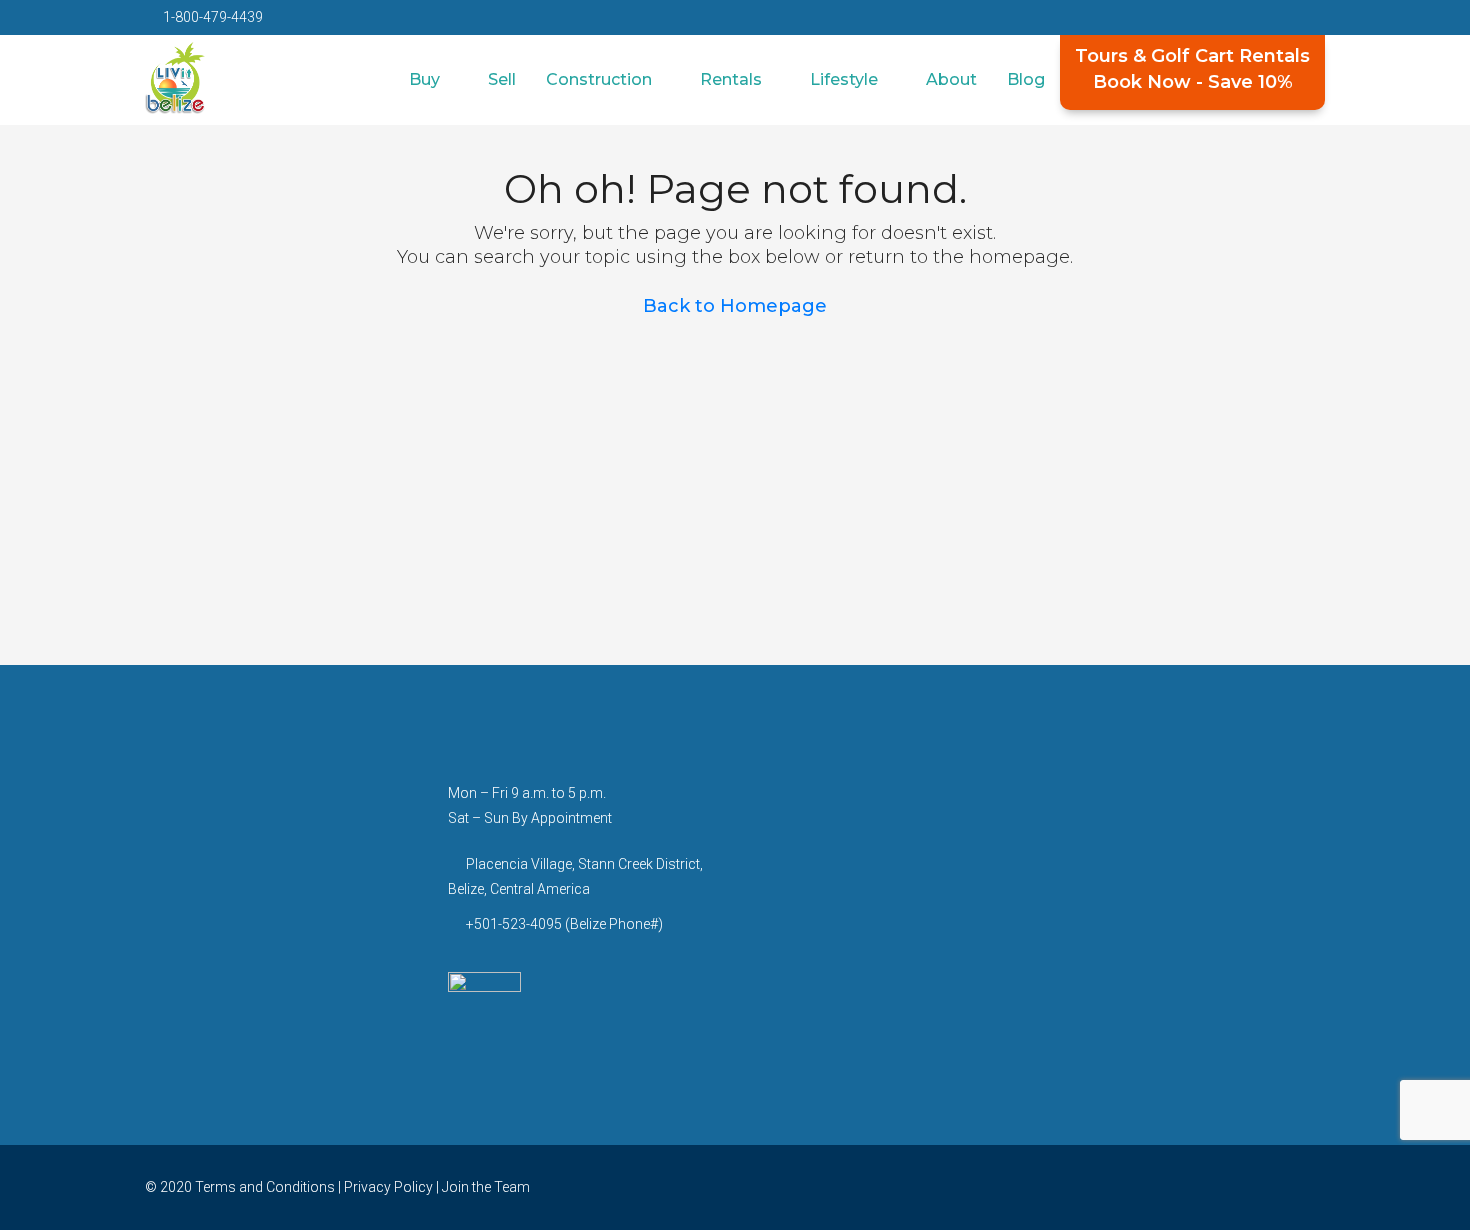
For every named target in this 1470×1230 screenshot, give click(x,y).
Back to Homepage (735, 306)
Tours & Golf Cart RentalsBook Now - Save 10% (1192, 69)
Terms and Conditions (265, 1187)
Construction (599, 79)
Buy (424, 79)
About (951, 79)
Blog (1026, 79)
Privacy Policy (388, 1187)
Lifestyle (844, 79)
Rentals (731, 79)
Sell (502, 79)
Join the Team (486, 1187)
